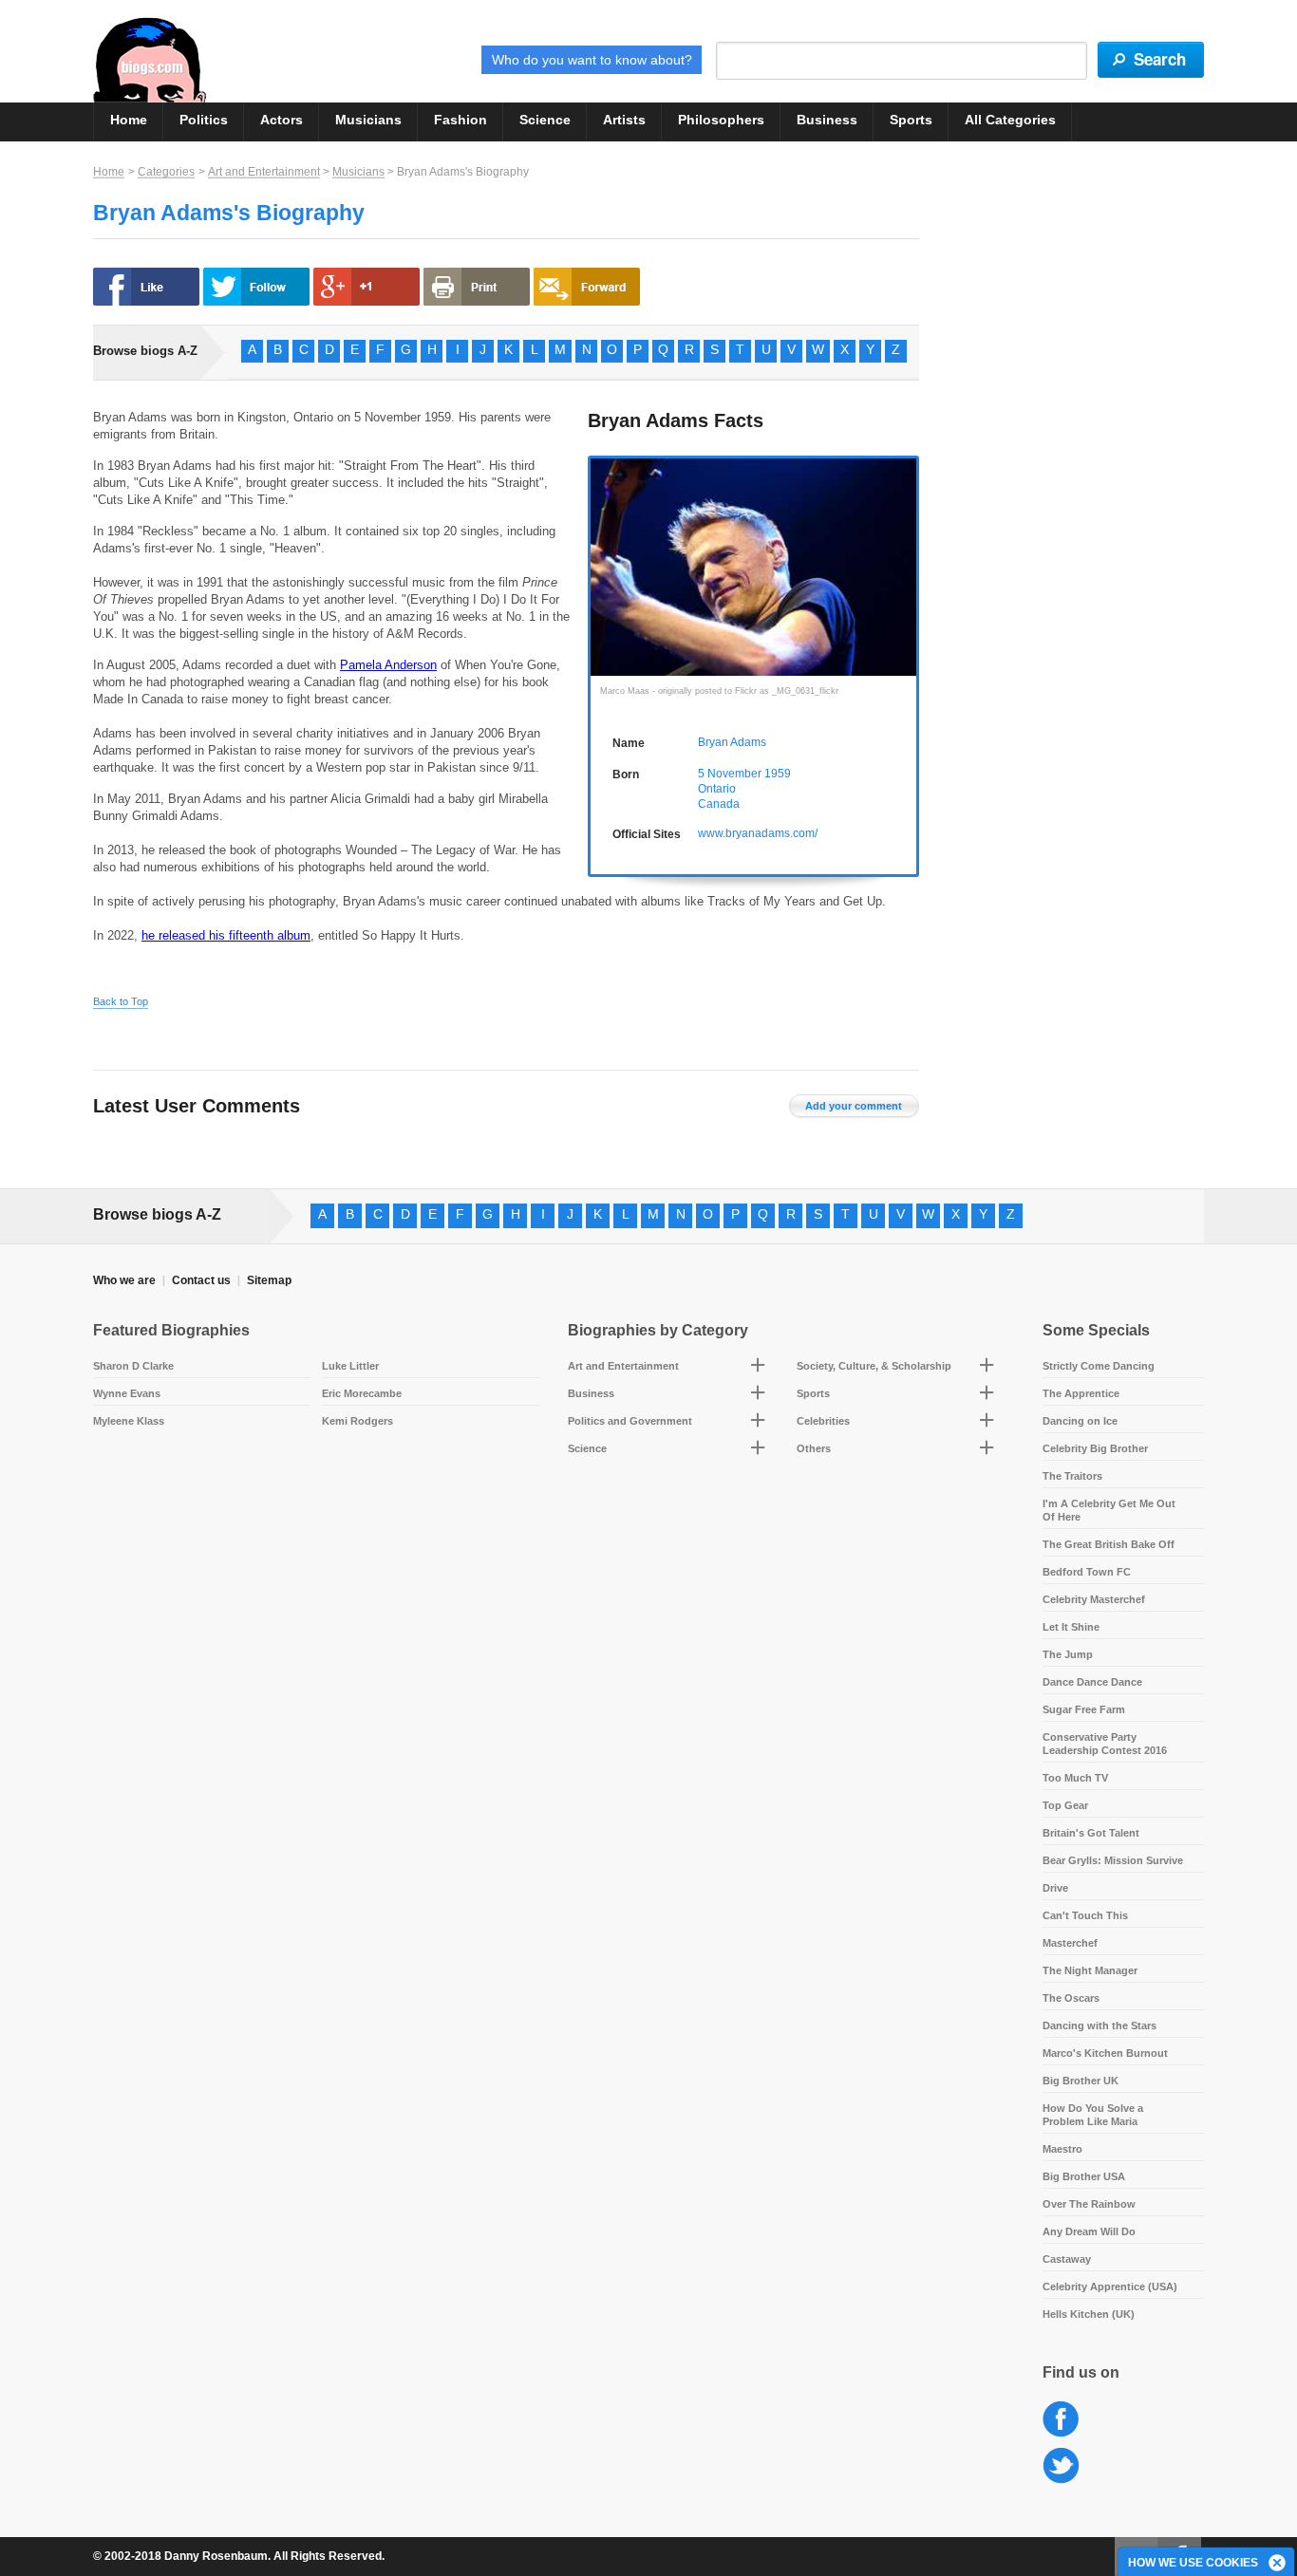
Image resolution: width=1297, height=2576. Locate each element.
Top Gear (1065, 1805)
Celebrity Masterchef (1094, 1599)
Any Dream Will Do (1089, 2231)
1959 (778, 774)
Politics (204, 120)
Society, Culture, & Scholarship (874, 1366)
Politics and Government (630, 1421)
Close (1278, 2564)
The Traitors (1072, 1476)
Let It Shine (1071, 1627)
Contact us (201, 1280)
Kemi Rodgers (357, 1421)
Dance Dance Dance (1092, 1682)
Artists (624, 120)
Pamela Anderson (388, 665)
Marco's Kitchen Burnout (1105, 2053)
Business (827, 120)
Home (129, 120)
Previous (601, 565)
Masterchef (1070, 1943)
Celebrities (823, 1421)
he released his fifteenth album (226, 935)
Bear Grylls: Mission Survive (1113, 1860)
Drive (1055, 1888)
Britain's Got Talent (1091, 1833)
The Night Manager (1090, 1970)
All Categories (1010, 120)
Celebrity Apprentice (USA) (1110, 2287)
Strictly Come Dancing (1099, 1366)
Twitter (1061, 2466)
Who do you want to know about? (592, 60)
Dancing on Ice (1080, 1421)
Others (814, 1448)
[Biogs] (150, 60)
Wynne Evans (127, 1393)
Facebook (1061, 2420)
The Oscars (1071, 1998)
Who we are (124, 1280)
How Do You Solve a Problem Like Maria (1093, 2115)
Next (906, 565)
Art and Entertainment (264, 172)
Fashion (461, 120)
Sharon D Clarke (133, 1366)
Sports (911, 120)
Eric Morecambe (362, 1393)
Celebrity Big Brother (1095, 1448)
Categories (166, 172)
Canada (719, 804)
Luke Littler (350, 1366)
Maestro (1062, 2149)
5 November (730, 774)
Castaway (1067, 2259)
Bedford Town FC (1087, 1572)
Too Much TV (1075, 1778)
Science (545, 120)
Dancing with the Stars (1100, 2025)
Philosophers (721, 120)
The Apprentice (1081, 1393)
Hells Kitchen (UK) (1089, 2314)
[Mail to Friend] (587, 287)
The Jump (1068, 1654)
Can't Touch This (1085, 1915)
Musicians (368, 120)
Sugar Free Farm (1084, 1709)
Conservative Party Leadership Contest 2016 (1105, 1744)
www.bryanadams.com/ (758, 833)
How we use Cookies (1193, 2563)
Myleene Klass (129, 1421)
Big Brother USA (1084, 2176)
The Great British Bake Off (1109, 1544)
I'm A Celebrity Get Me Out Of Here (1109, 1510)
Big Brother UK (1081, 2081)
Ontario (717, 789)
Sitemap (269, 1280)
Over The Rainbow (1089, 2204)
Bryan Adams (732, 742)
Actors (282, 120)
